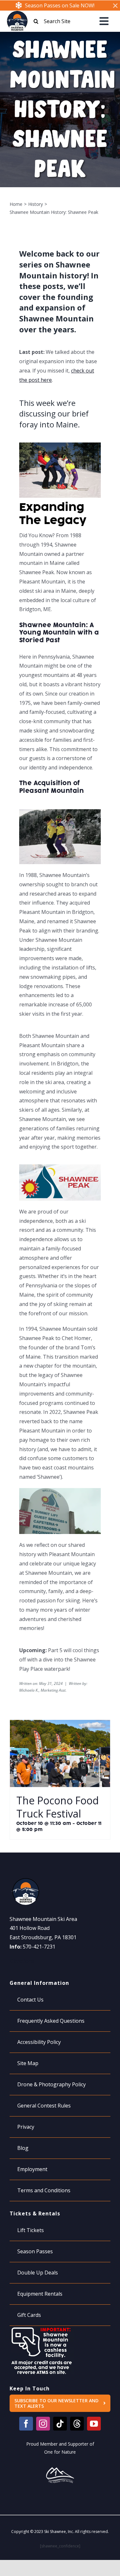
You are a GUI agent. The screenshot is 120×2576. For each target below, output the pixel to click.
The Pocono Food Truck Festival (58, 1807)
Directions (22, 1961)
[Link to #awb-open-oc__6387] (104, 21)
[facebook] (26, 2424)
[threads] (77, 2424)
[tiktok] (60, 2424)
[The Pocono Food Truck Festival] (60, 1724)
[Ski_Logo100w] (17, 13)
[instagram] (43, 2424)
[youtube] (94, 2424)
